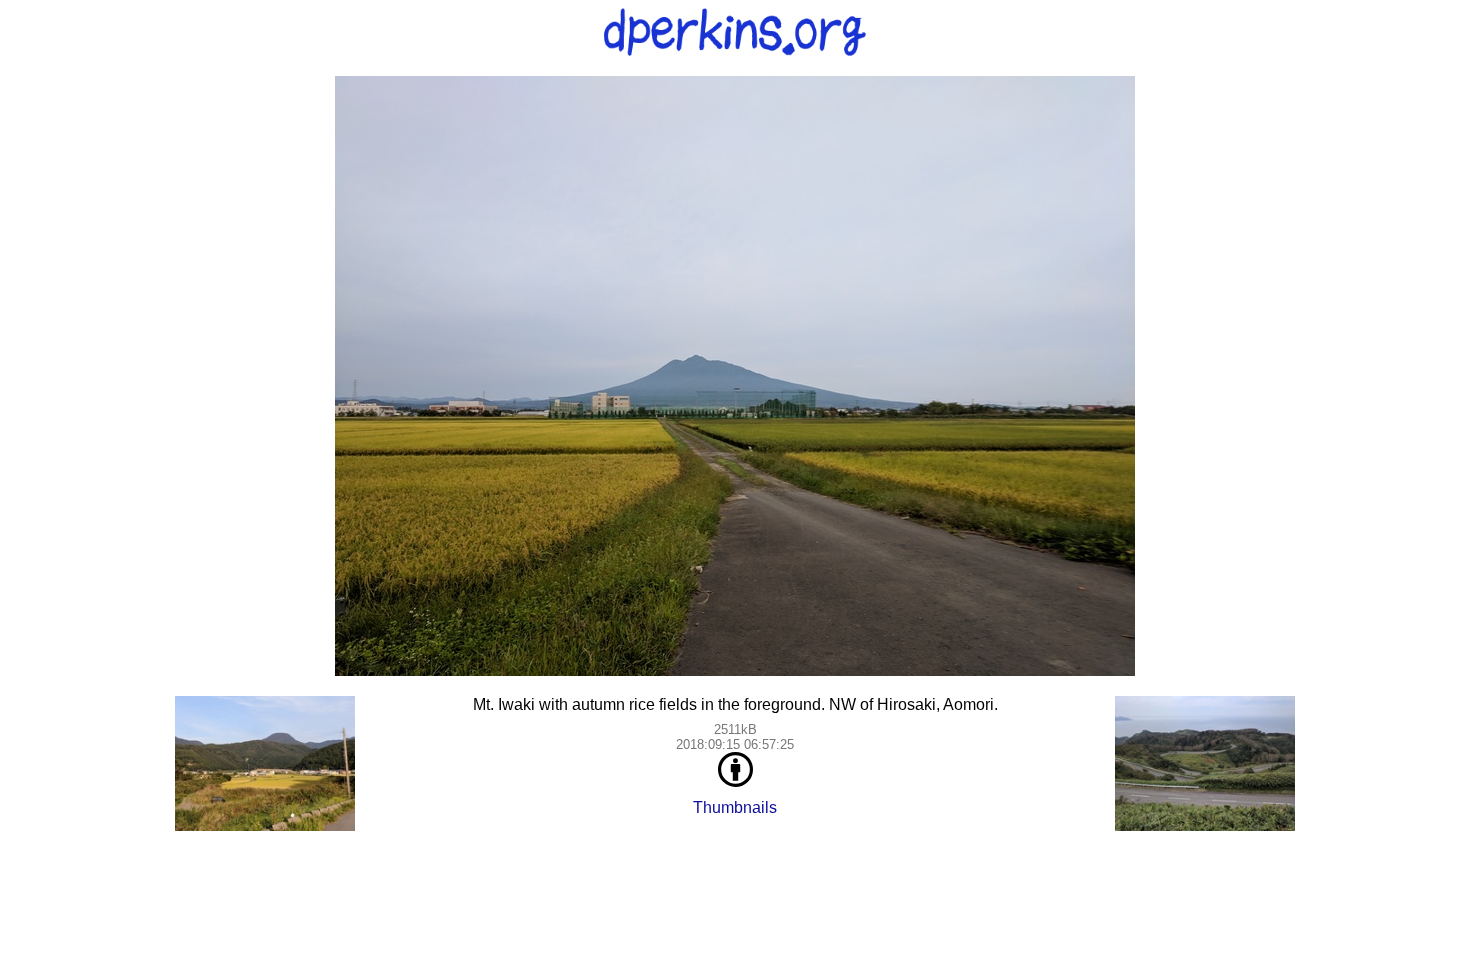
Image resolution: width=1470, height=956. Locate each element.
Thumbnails (735, 807)
